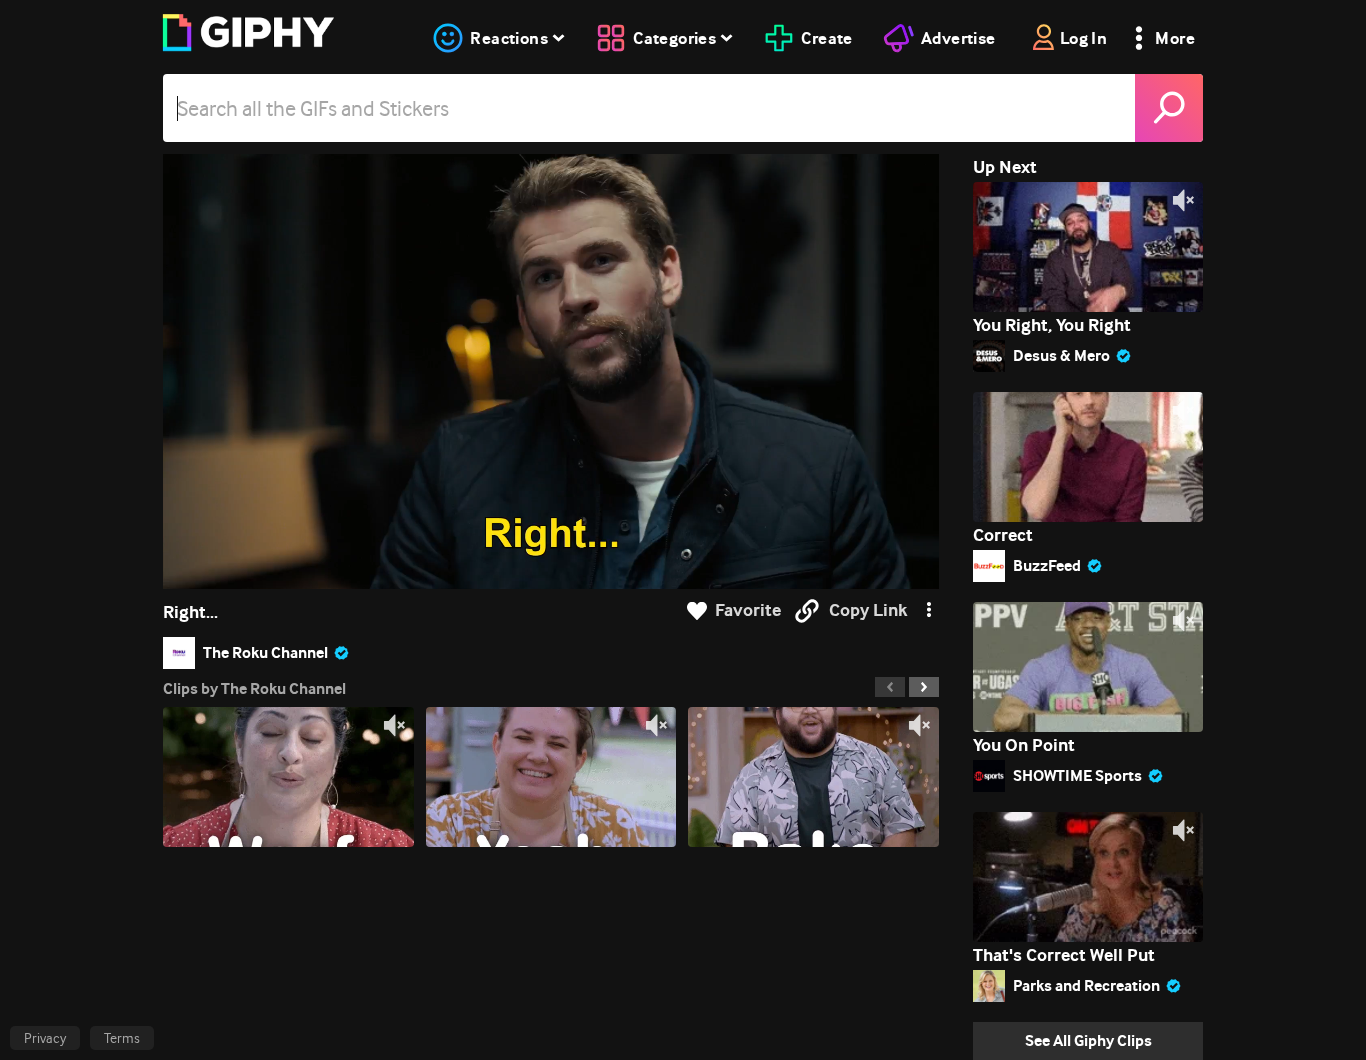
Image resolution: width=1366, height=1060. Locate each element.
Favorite (748, 610)
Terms (122, 1038)
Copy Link (868, 610)
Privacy (45, 1038)
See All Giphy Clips (1088, 1040)
